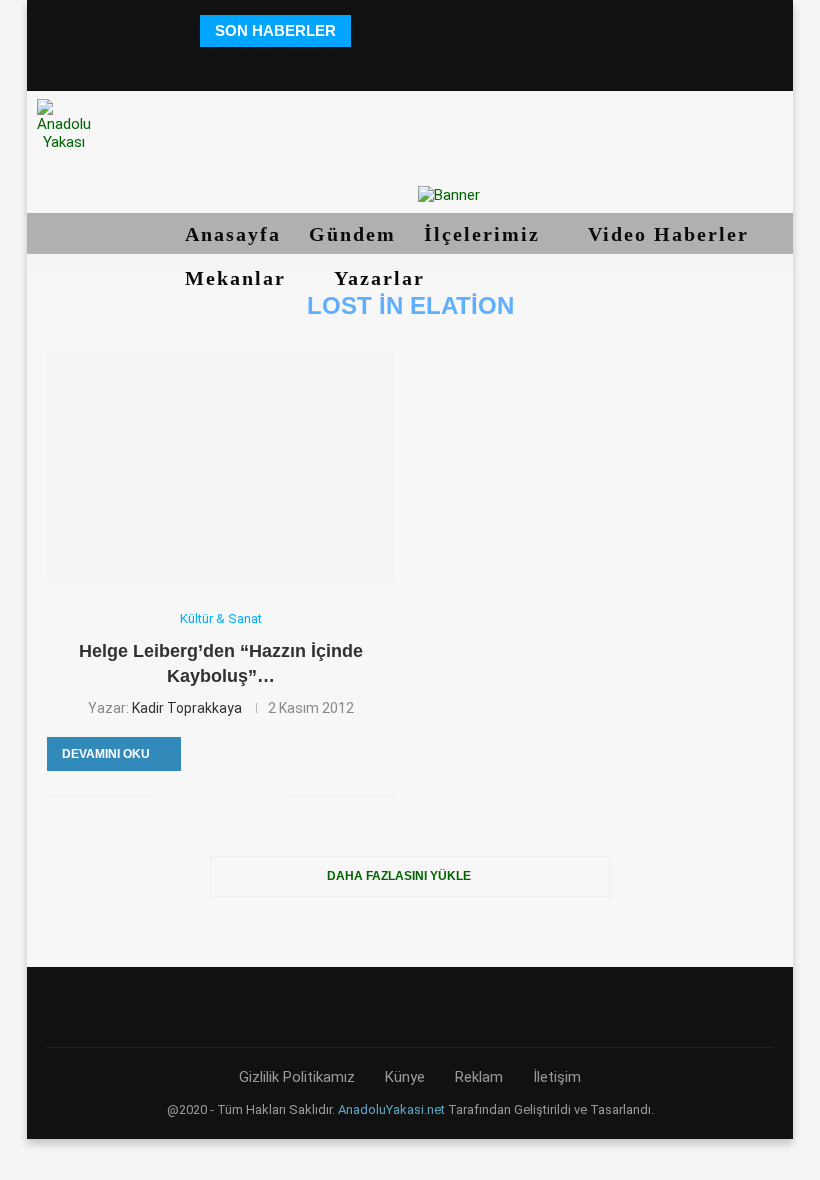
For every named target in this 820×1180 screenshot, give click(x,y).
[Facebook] (326, 64)
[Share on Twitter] (189, 796)
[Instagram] (381, 64)
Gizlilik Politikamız (297, 1077)
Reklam (479, 1077)
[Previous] (369, 31)
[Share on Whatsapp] (252, 796)
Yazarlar (383, 278)
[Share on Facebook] (168, 796)
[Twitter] (354, 64)
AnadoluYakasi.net (391, 1109)
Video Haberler (672, 234)
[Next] (394, 31)
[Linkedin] (409, 64)
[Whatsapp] (493, 64)
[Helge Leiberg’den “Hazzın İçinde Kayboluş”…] (221, 467)
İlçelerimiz (485, 234)
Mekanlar (239, 278)
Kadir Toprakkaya (187, 708)
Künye (405, 1077)
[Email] (465, 64)
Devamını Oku (106, 754)
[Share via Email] (273, 796)
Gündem (352, 234)
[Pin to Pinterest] (210, 796)
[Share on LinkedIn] (231, 796)
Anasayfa (233, 234)
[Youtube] (437, 64)
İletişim (557, 1077)
